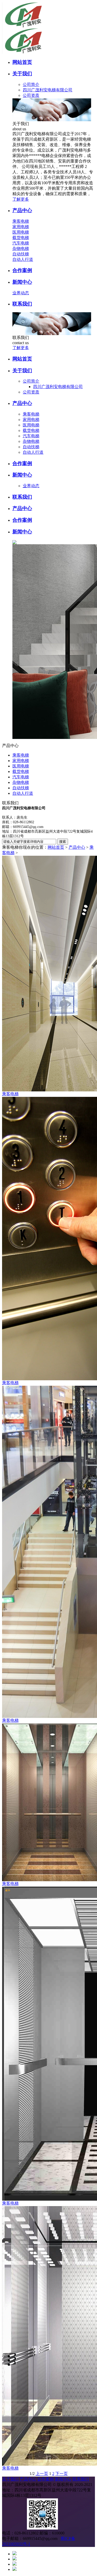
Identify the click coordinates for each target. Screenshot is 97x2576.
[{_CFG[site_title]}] (36, 27)
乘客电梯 (21, 221)
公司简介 (31, 84)
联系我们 (81, 2479)
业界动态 (21, 293)
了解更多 (21, 199)
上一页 (42, 2474)
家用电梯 (21, 227)
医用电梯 (21, 232)
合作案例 (46, 2479)
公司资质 (31, 95)
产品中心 (77, 847)
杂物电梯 (21, 249)
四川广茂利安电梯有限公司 (48, 90)
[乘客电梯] (48, 974)
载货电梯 (21, 238)
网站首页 (56, 847)
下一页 (62, 2474)
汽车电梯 (21, 243)
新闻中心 (63, 2479)
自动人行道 (23, 259)
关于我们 (10, 2479)
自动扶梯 (21, 254)
